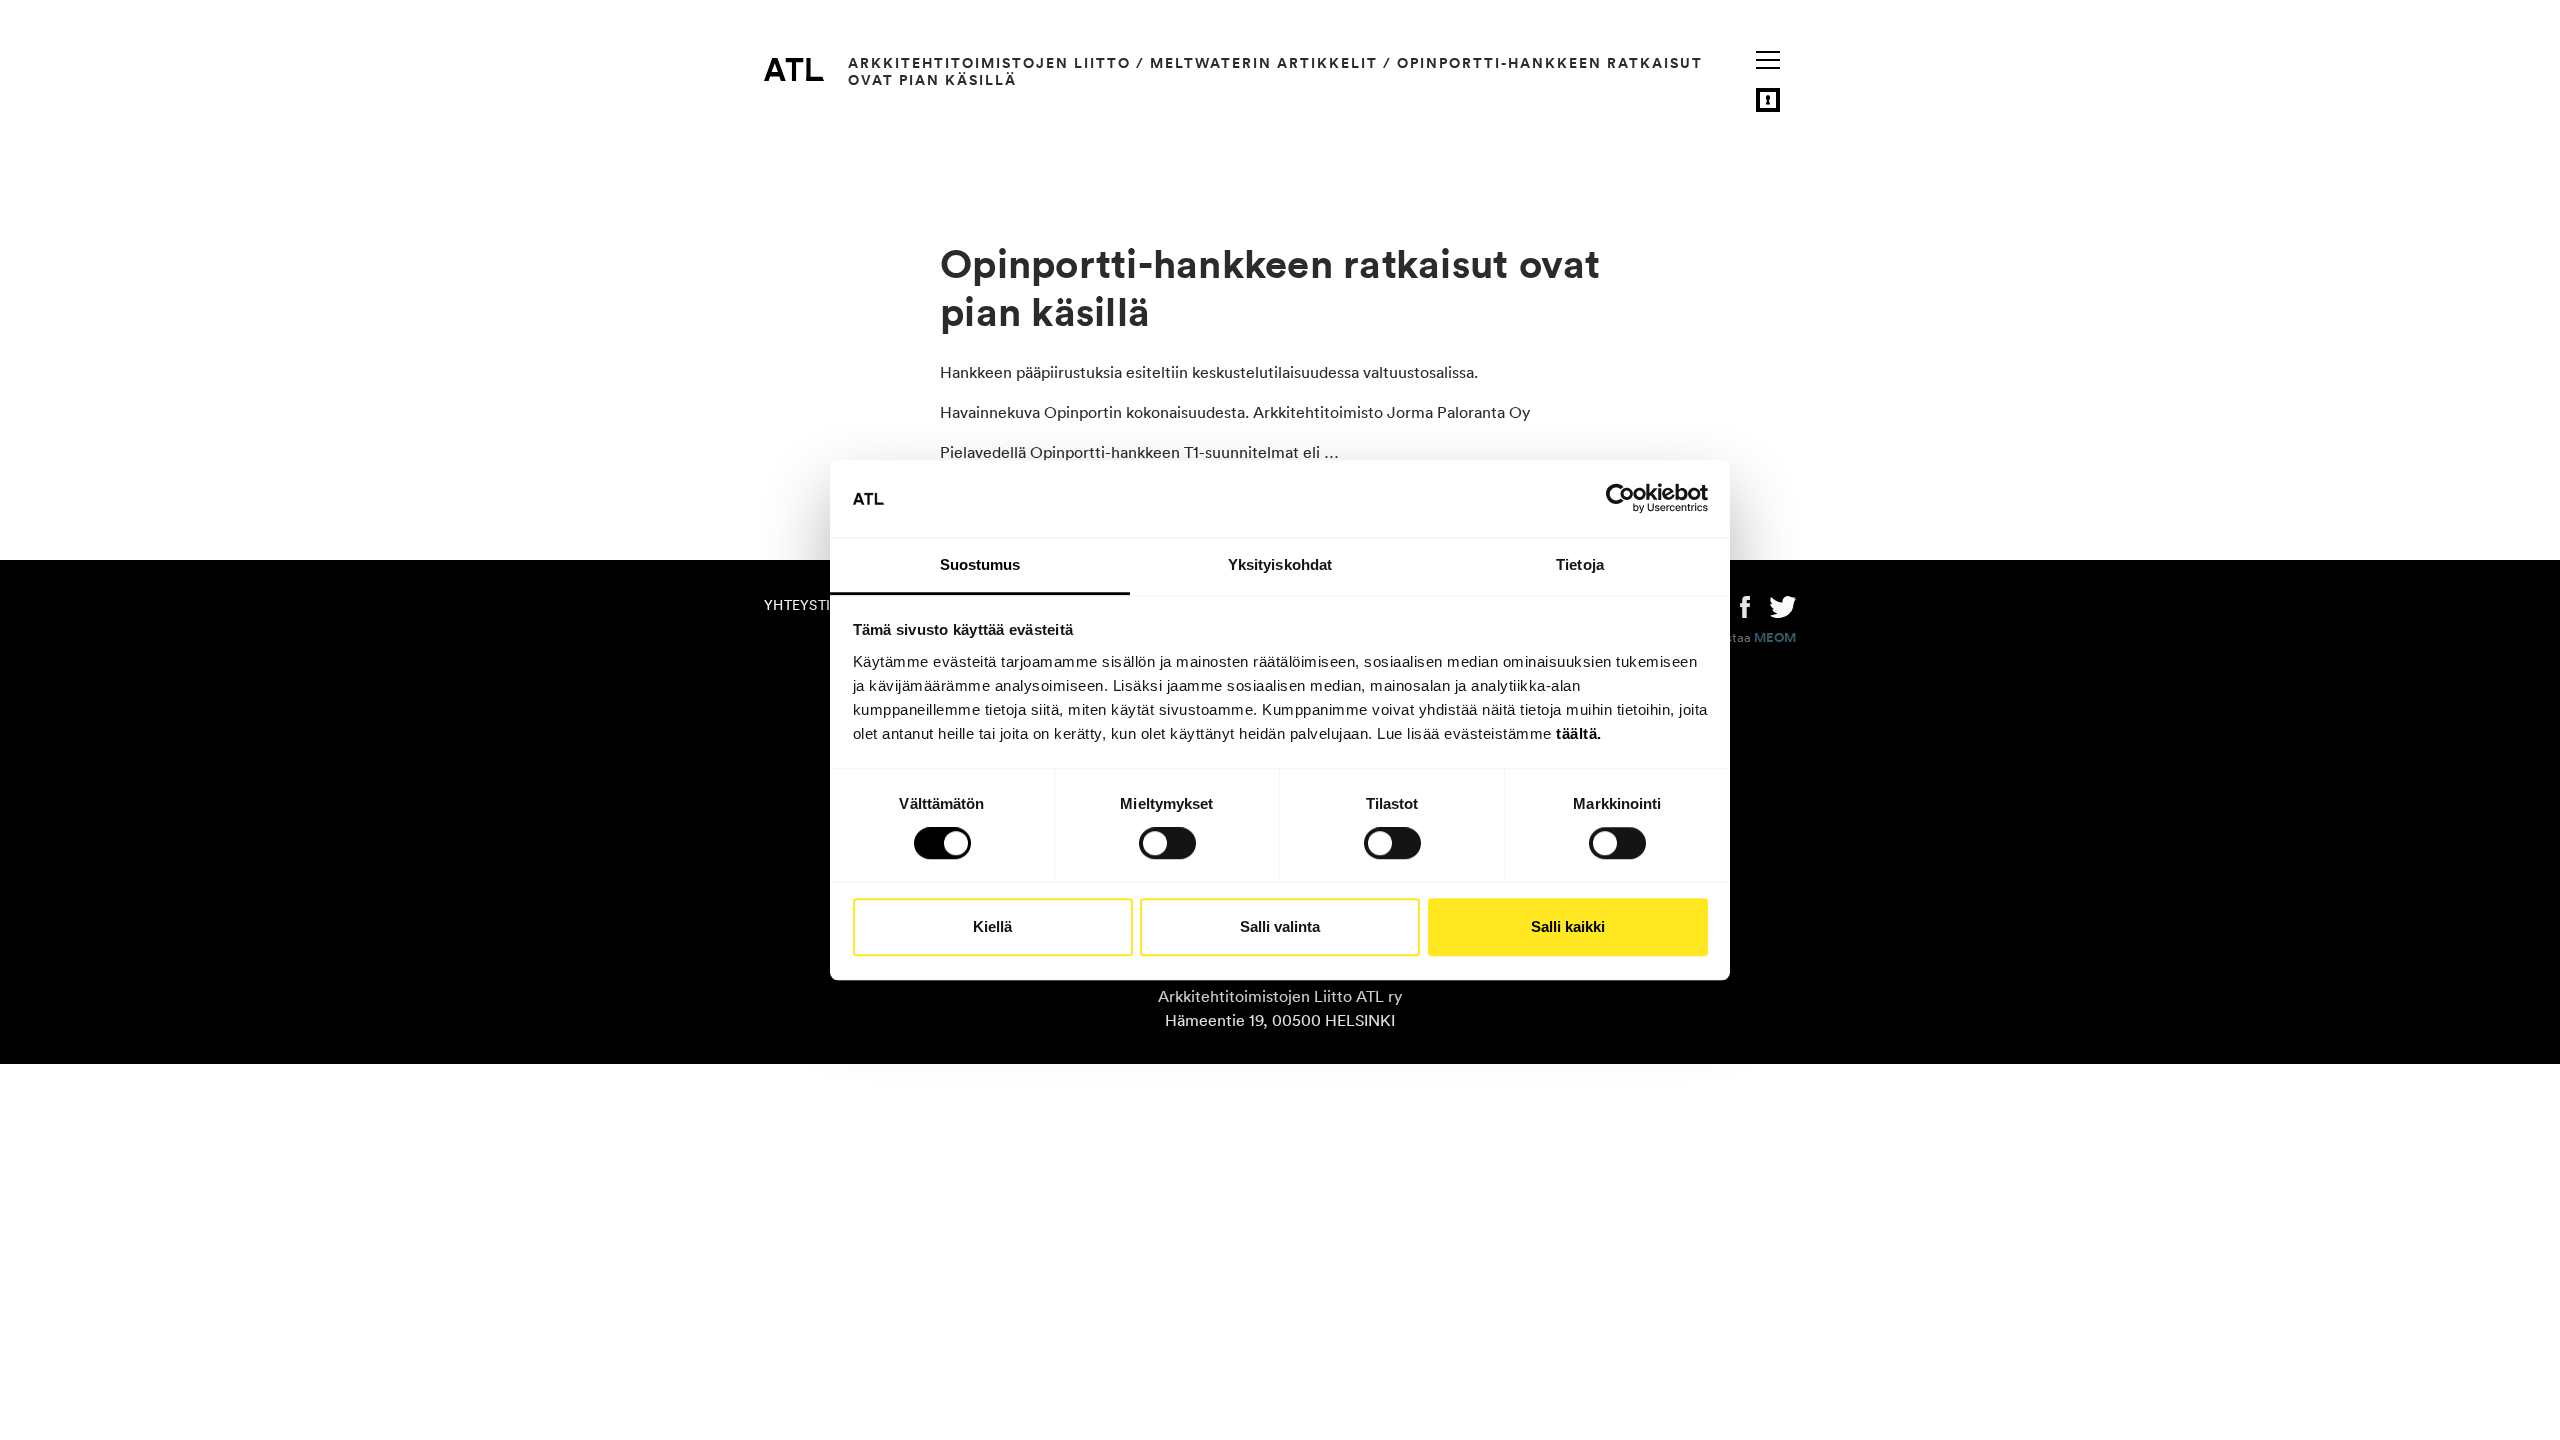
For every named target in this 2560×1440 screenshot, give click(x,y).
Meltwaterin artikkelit (1264, 63)
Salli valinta (1280, 926)
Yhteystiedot (816, 605)
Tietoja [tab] (1580, 564)
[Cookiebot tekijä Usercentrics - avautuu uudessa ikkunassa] (1620, 499)
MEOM (1775, 638)
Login (1768, 100)
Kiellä (992, 926)
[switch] (1167, 843)
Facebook (1745, 605)
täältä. (1579, 733)
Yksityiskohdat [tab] (1280, 564)
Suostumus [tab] (980, 564)
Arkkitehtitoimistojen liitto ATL (794, 69)
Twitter (1783, 605)
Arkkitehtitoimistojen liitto (989, 63)
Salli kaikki (1568, 926)
